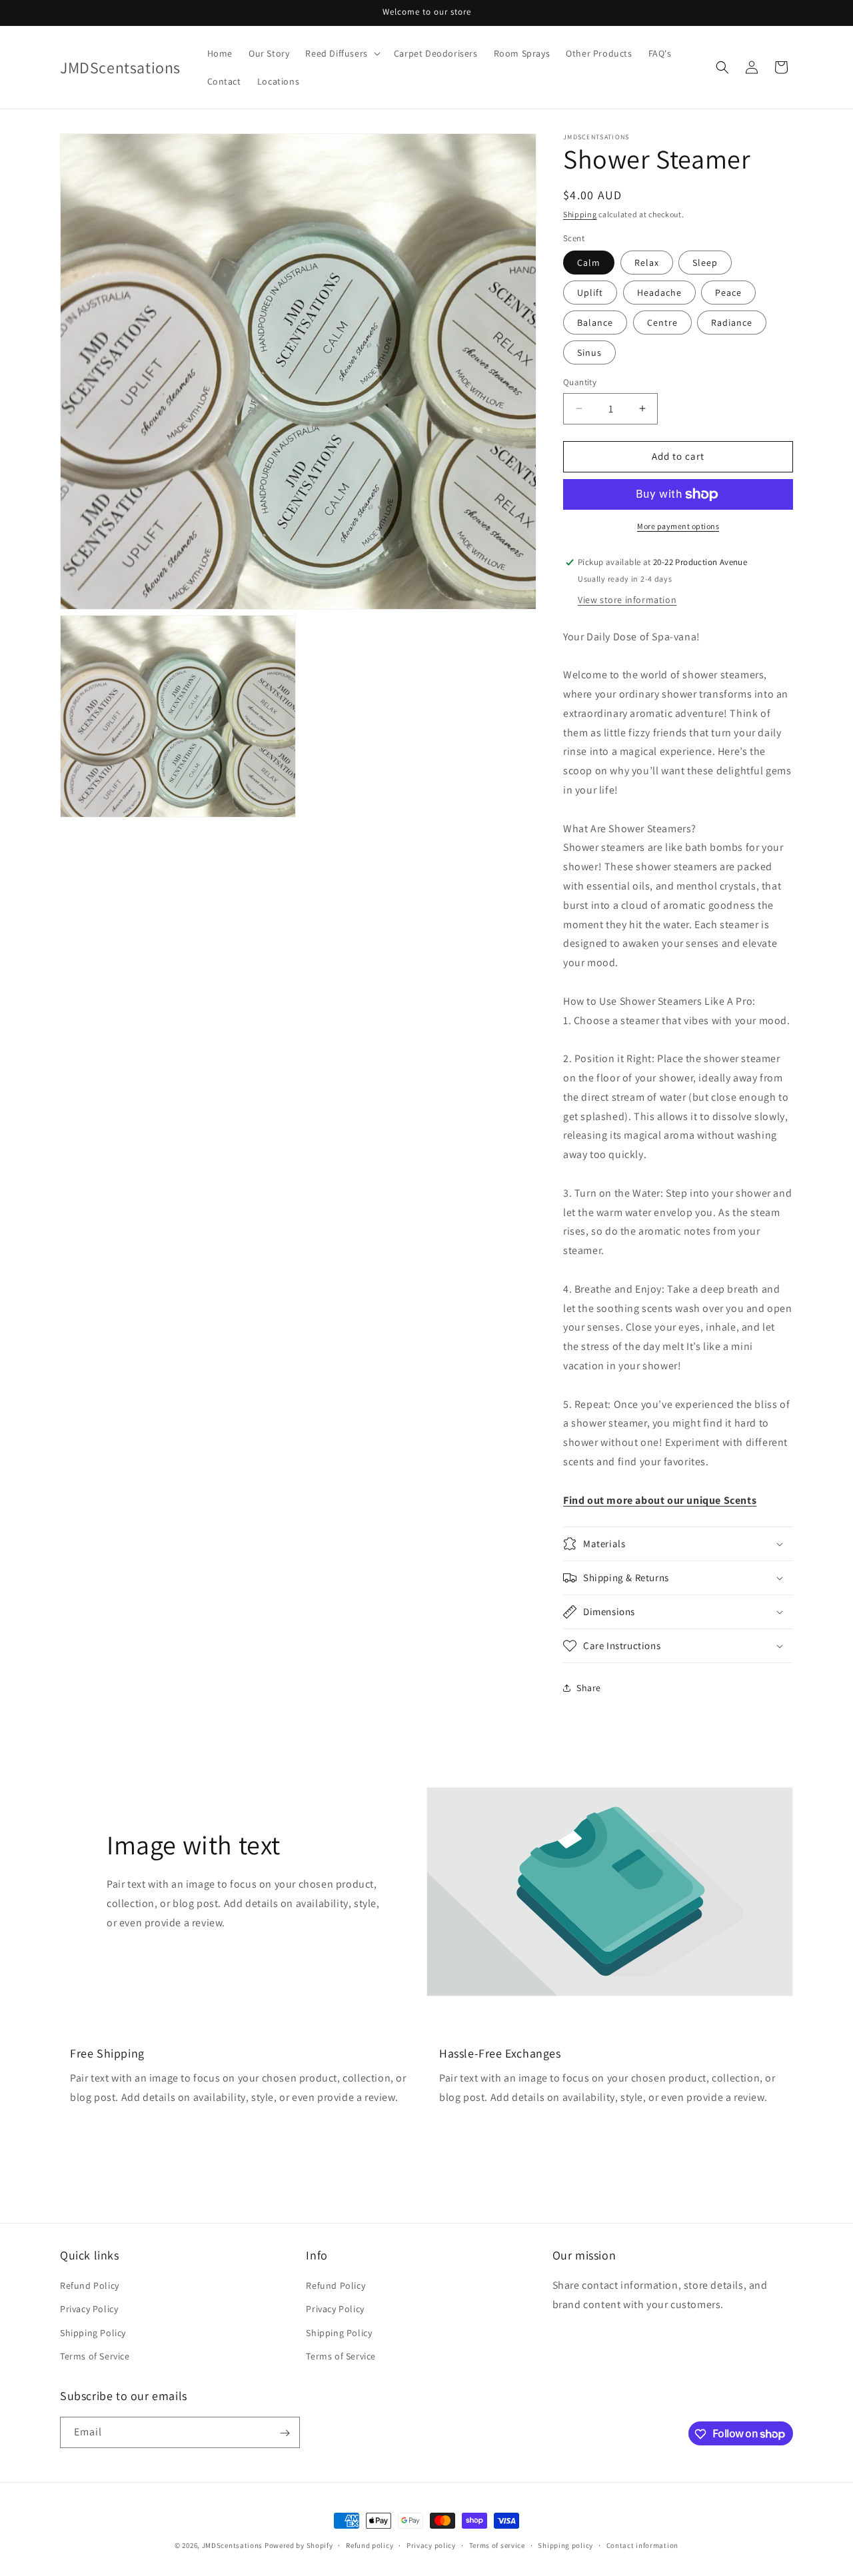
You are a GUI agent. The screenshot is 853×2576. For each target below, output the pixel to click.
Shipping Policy (93, 2333)
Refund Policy (90, 2285)
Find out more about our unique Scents (660, 1500)
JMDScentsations (233, 2545)
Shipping (580, 214)
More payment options (678, 526)
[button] (341, 53)
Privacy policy (431, 2545)
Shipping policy (565, 2545)
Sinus (589, 352)
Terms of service (497, 2545)
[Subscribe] (285, 2433)
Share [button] (589, 1688)
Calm (589, 263)
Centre (662, 322)
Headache (659, 293)
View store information (627, 600)
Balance (595, 322)
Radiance (732, 322)
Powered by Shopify (299, 2545)
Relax (647, 263)
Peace (728, 293)
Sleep (705, 263)
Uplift (590, 293)
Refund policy (370, 2545)
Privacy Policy (89, 2309)
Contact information (642, 2545)
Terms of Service (95, 2356)
